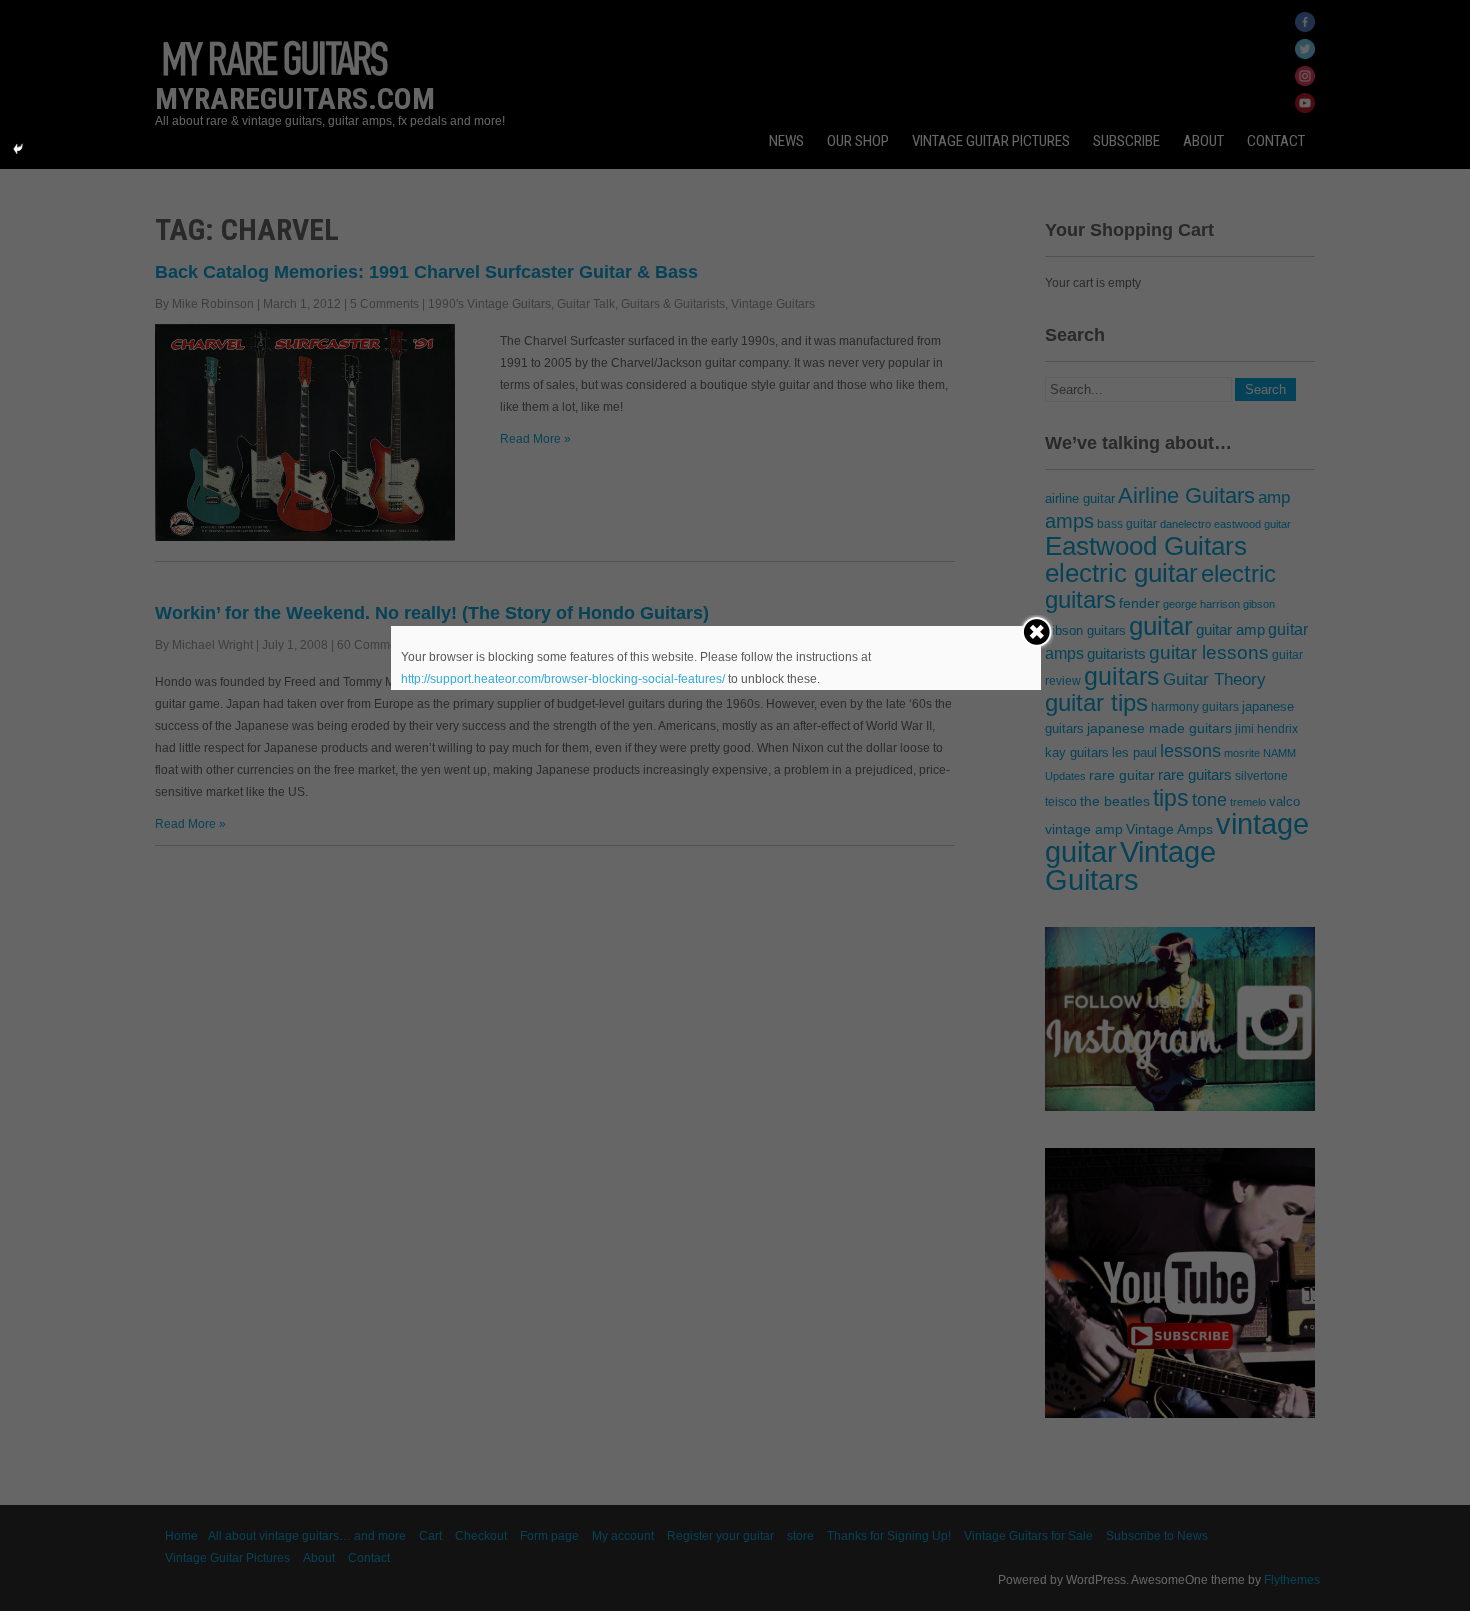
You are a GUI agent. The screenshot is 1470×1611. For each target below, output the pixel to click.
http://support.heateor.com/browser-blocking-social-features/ (563, 679)
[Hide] (18, 149)
